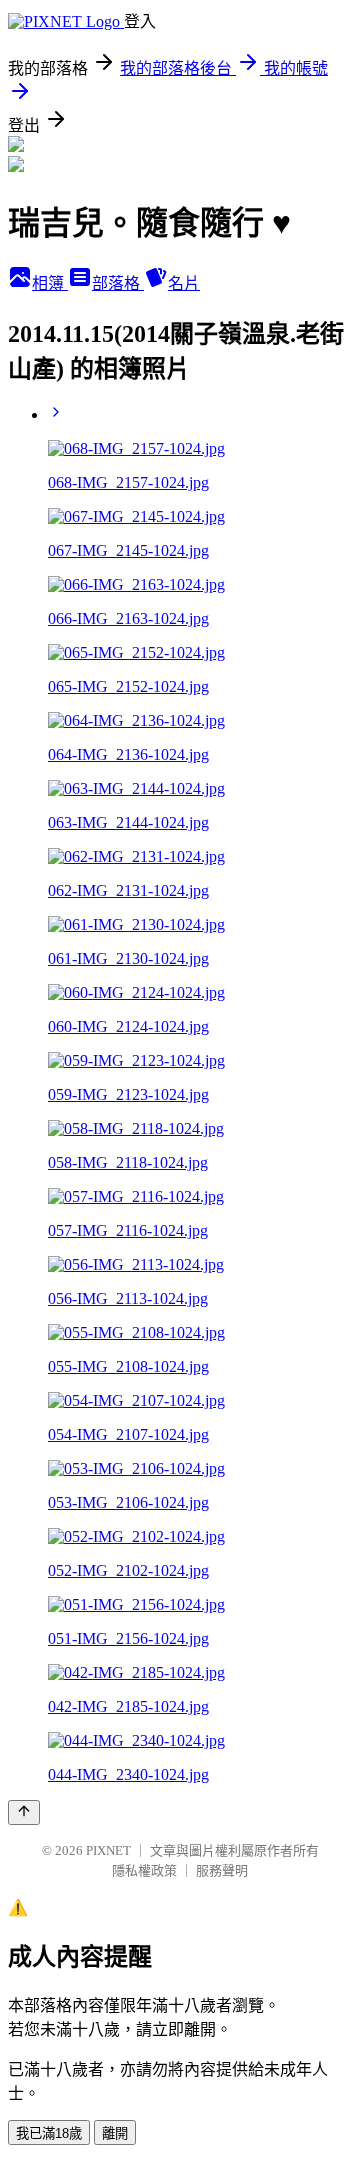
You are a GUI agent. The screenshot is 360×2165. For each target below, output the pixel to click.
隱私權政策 (144, 1870)
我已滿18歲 (49, 2133)
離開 (115, 2133)
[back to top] (24, 1812)
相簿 (50, 283)
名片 (184, 283)
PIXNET (108, 1850)
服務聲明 (222, 1870)
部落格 (118, 283)
